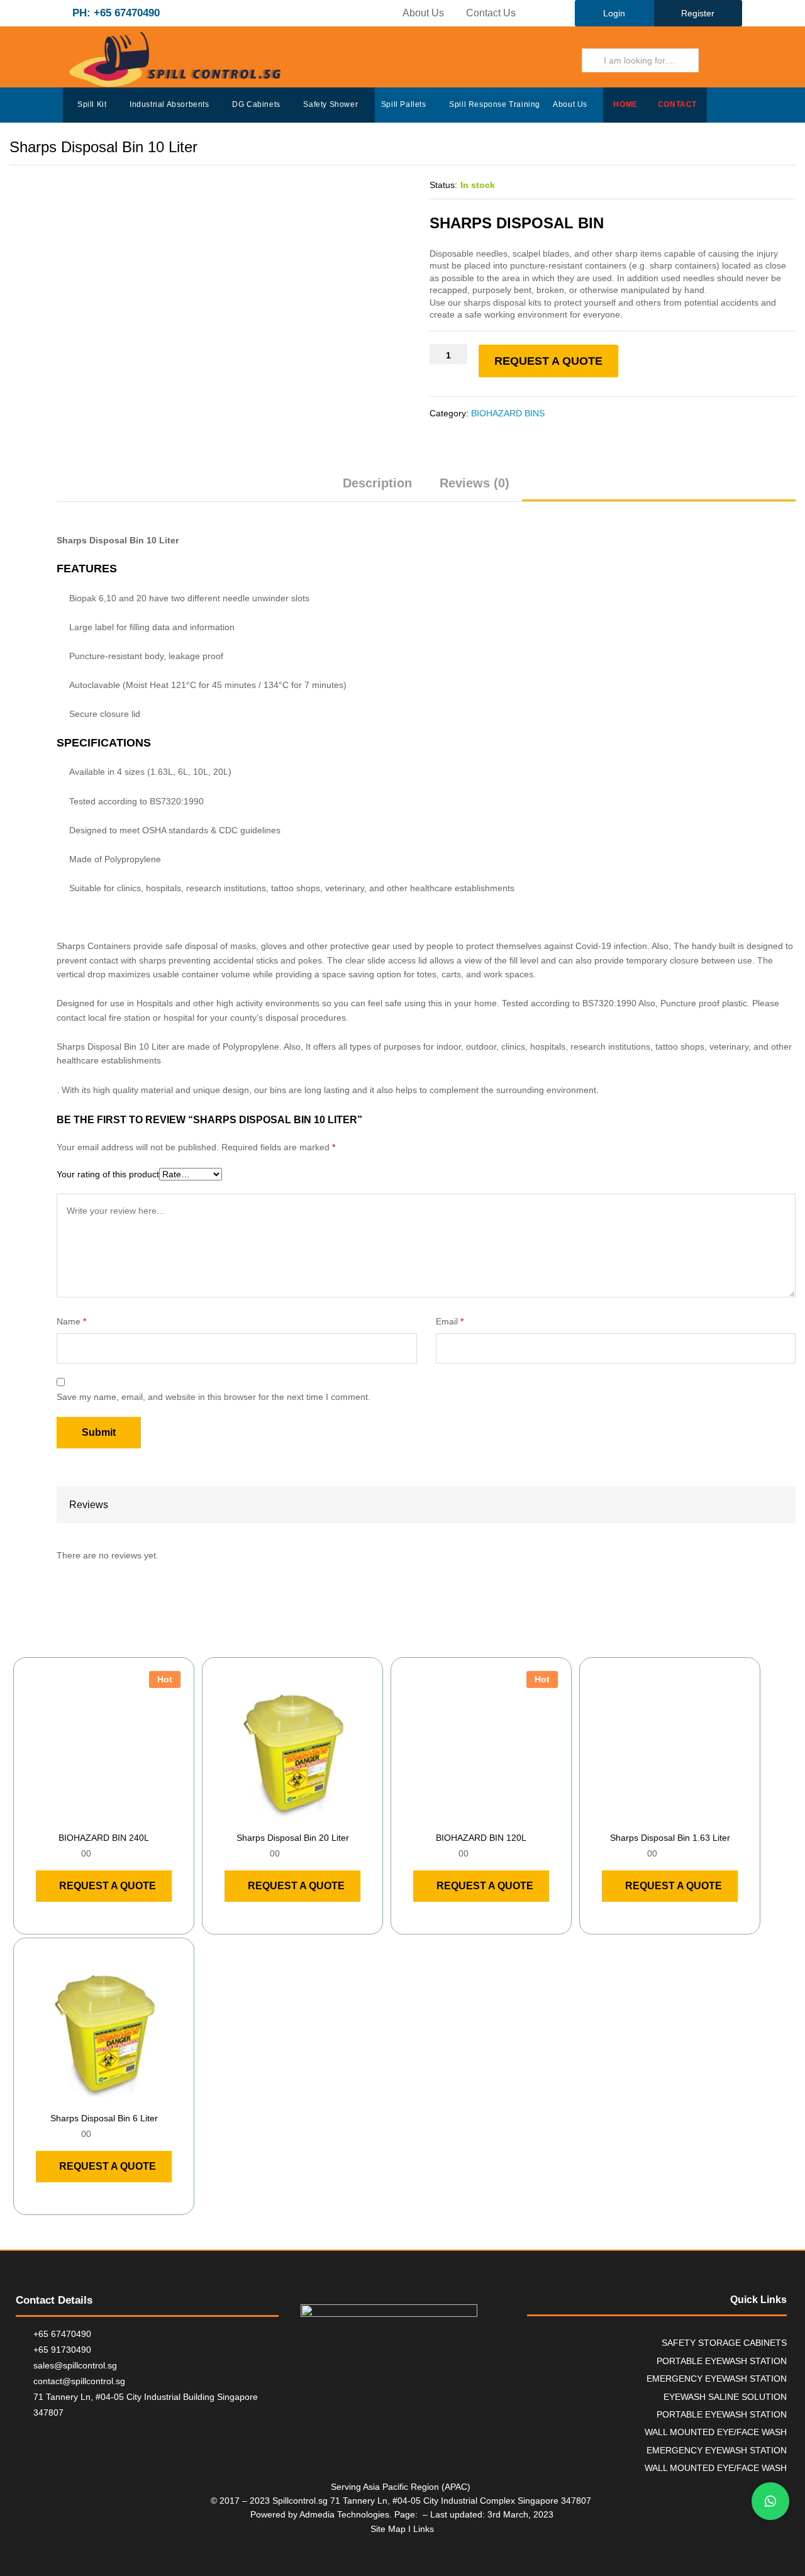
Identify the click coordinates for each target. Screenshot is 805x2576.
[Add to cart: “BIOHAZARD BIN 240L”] (89, 1817)
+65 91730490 (62, 2350)
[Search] (716, 60)
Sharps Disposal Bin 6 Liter (104, 2118)
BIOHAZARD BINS (508, 413)
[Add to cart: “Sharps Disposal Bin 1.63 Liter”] (655, 1817)
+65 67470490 (62, 2334)
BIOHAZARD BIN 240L (104, 1838)
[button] (770, 2501)
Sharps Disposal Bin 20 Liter (293, 1838)
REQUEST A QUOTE (548, 361)
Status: (443, 185)
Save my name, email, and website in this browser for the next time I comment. (214, 1397)
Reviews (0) (475, 483)
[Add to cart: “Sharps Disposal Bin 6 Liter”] (89, 2097)
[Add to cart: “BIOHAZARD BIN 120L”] (467, 1817)
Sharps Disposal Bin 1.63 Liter (670, 1838)
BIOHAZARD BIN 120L (481, 1838)
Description (377, 483)
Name (71, 1321)
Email (450, 1321)
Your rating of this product (108, 1174)
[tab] (377, 489)
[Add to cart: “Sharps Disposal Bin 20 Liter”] (278, 1817)
